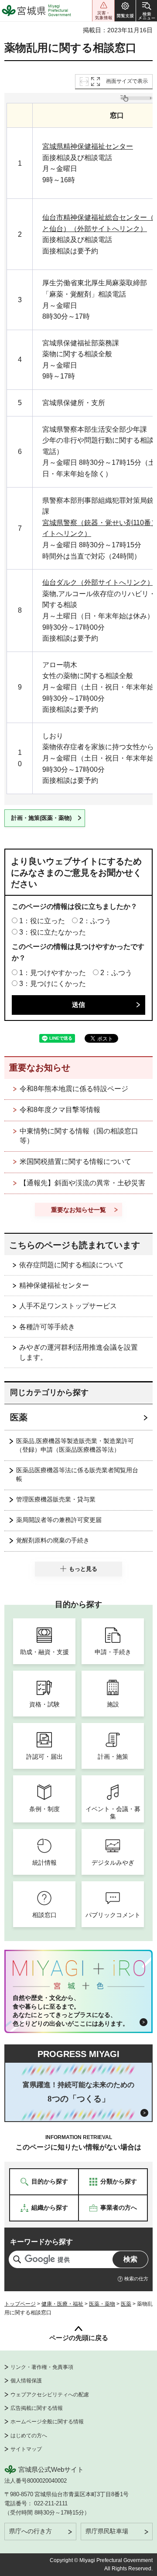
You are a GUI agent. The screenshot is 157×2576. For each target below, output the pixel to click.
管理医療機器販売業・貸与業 (56, 1499)
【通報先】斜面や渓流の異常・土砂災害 (82, 1183)
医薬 (19, 1417)
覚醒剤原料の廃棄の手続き (53, 1540)
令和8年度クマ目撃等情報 (60, 1110)
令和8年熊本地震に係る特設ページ (74, 1089)
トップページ (20, 2304)
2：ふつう (95, 921)
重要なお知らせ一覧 (78, 1210)
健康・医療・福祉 (62, 2304)
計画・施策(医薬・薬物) (41, 818)
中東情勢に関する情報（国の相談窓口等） (79, 1136)
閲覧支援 (125, 11)
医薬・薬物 (102, 2304)
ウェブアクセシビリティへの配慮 (50, 2395)
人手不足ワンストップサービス (68, 1306)
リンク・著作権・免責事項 (42, 2367)
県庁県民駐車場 (107, 2531)
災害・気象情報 (103, 11)
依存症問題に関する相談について (72, 1265)
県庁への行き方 (31, 2531)
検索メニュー (147, 11)
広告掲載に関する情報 (37, 2408)
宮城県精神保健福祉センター (88, 146)
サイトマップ (26, 2449)
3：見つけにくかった (53, 984)
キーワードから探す (41, 2242)
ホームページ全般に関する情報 (47, 2422)
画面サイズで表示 (127, 81)
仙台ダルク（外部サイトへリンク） (98, 582)
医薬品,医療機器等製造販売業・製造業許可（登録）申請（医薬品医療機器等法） (75, 1445)
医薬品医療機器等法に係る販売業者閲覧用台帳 (77, 1474)
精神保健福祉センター (54, 1285)
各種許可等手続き (47, 1327)
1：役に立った (42, 921)
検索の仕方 (136, 2279)
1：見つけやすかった (53, 973)
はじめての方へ (29, 2436)
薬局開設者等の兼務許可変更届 (59, 1520)
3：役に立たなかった (53, 932)
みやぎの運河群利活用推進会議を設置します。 (78, 1352)
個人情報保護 (26, 2381)
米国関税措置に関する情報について (75, 1162)
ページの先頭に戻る (79, 2338)
